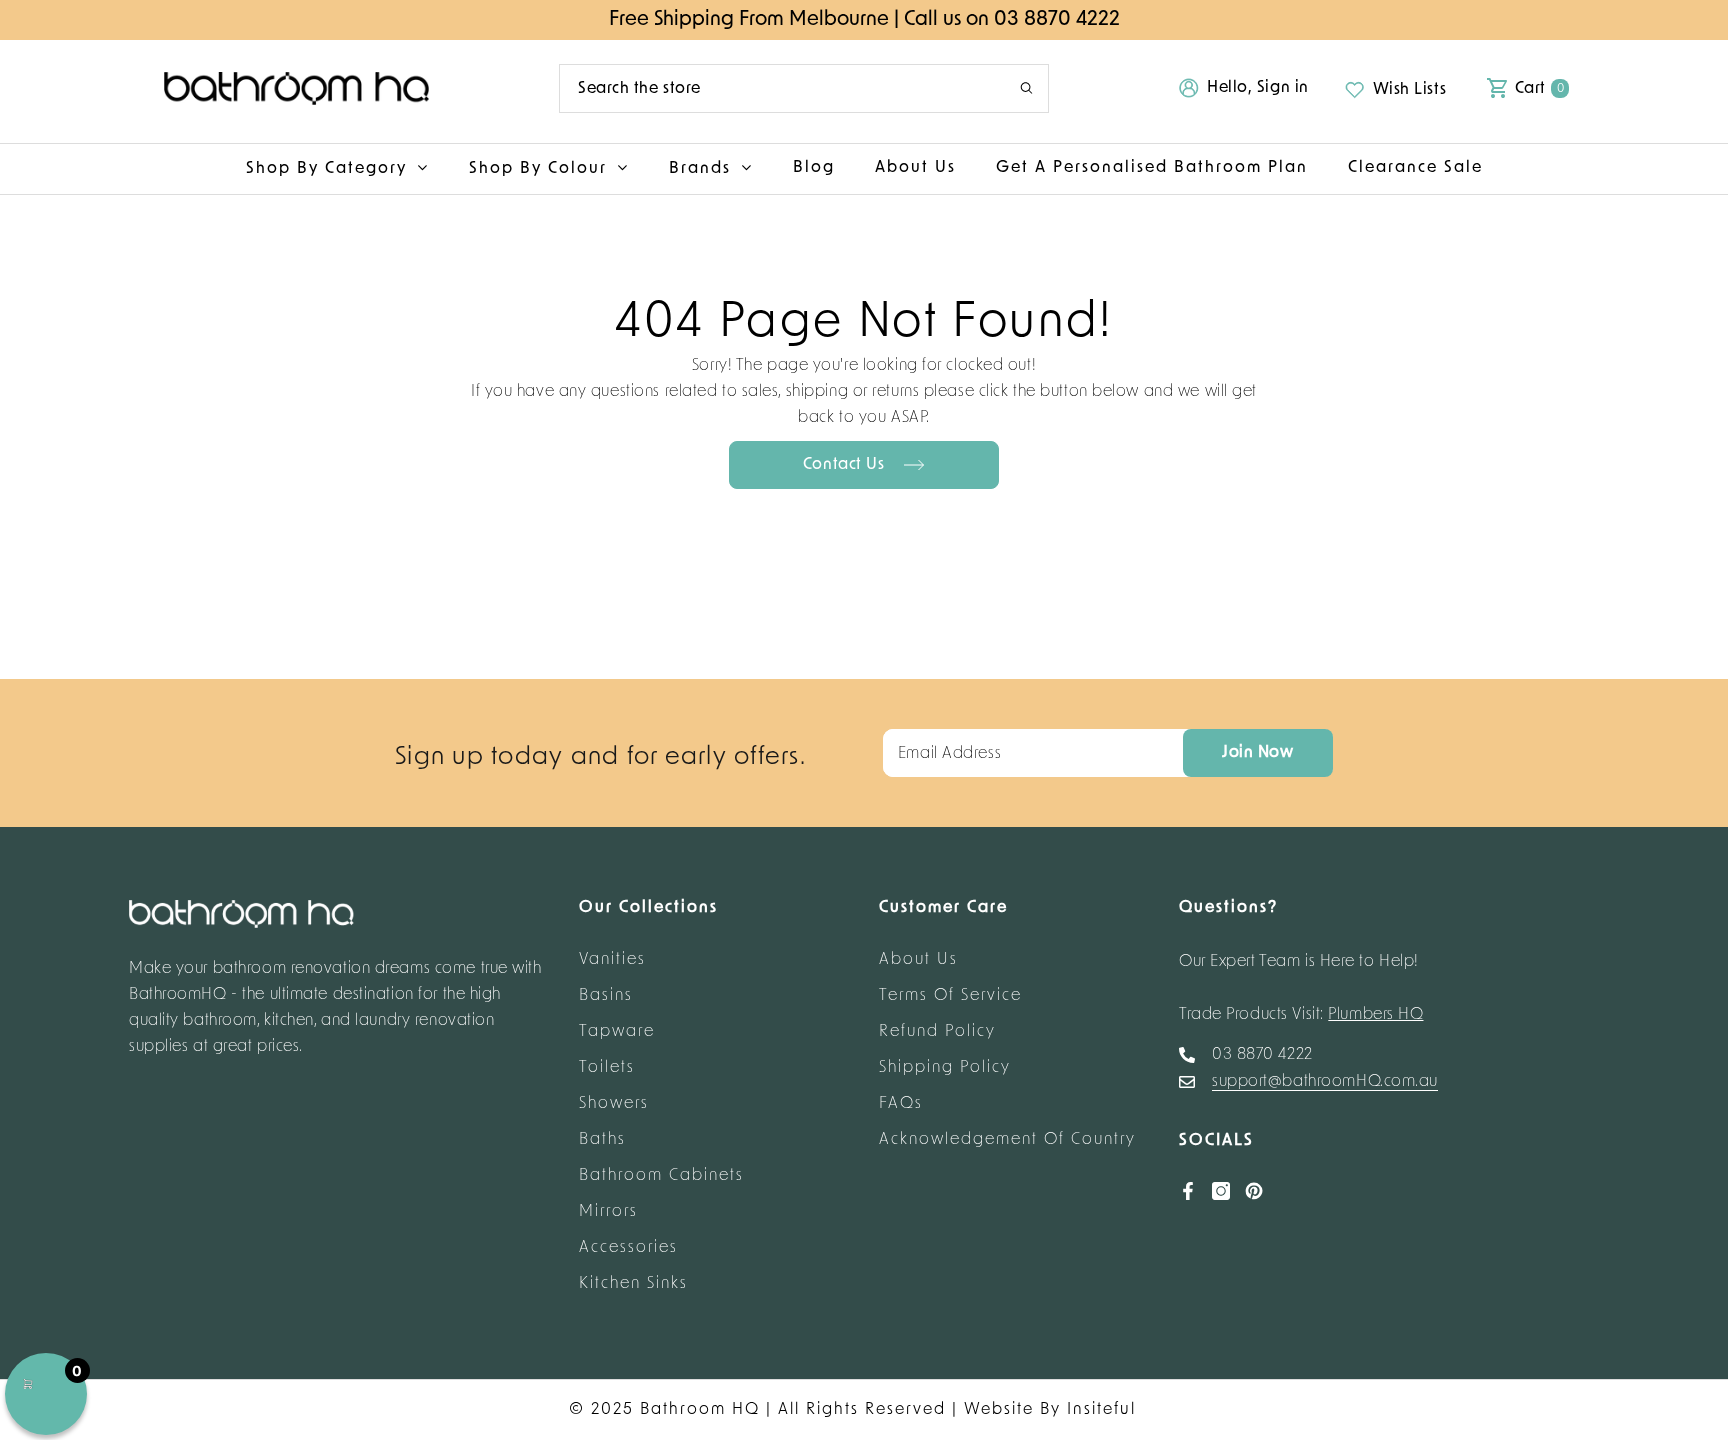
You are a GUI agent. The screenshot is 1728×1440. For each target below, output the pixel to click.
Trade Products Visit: (1301, 1015)
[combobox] (774, 88)
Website (999, 1410)
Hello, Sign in (1258, 88)
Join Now (1257, 753)
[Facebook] (1188, 1191)
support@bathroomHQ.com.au (1325, 1082)
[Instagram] (1221, 1191)
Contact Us (846, 465)
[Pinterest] (1254, 1191)
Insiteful (1101, 1410)
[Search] (804, 88)
